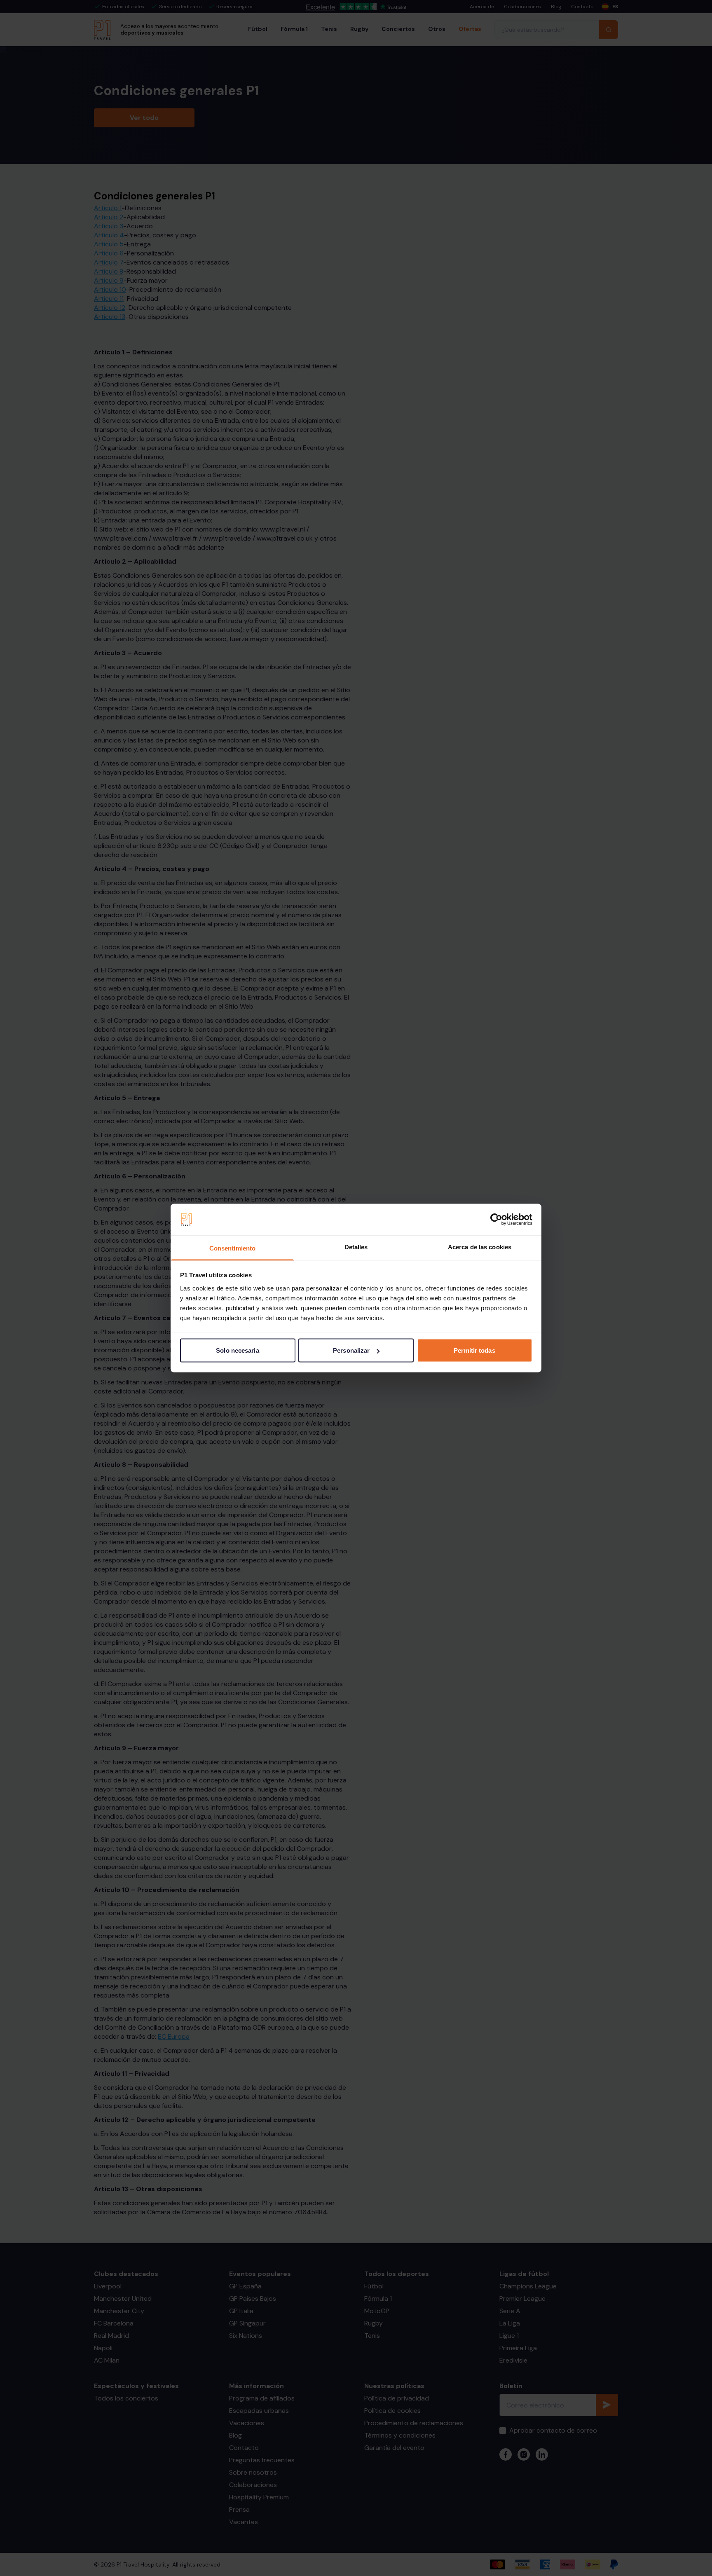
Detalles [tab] (356, 1247)
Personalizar (351, 1350)
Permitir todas (474, 1350)
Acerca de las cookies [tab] (480, 1247)
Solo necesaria (237, 1350)
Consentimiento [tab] (232, 1248)
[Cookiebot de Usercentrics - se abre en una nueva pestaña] (496, 1220)
